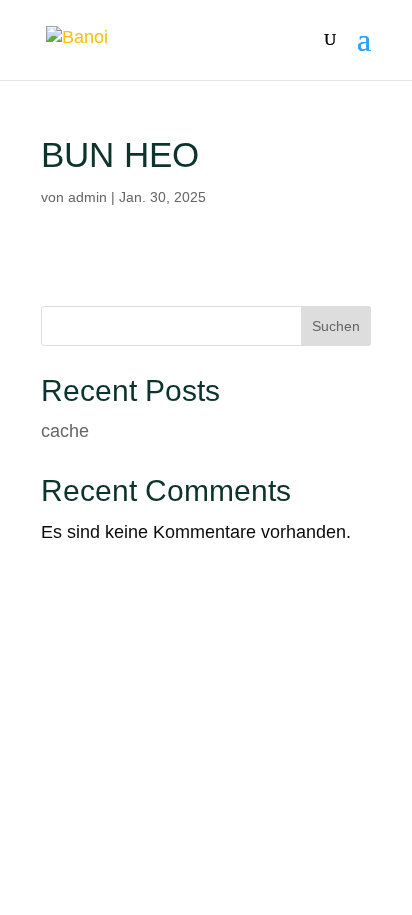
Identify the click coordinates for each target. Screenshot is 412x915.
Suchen (336, 326)
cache (65, 431)
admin (87, 197)
